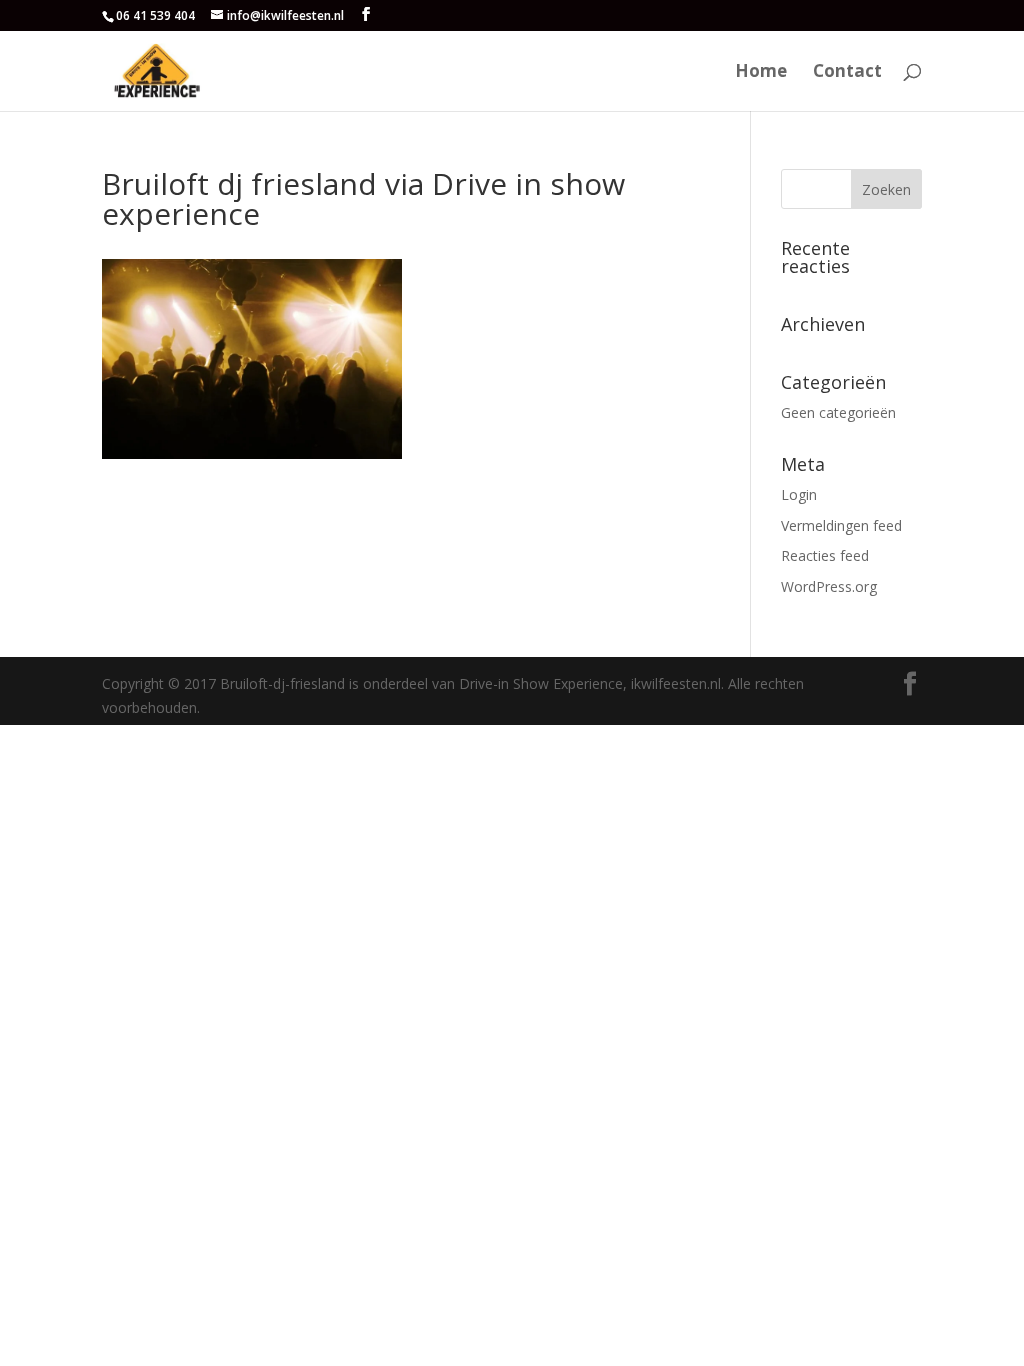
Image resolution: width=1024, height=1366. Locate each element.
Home (761, 73)
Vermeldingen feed (841, 525)
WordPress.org (829, 586)
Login (799, 494)
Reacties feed (825, 555)
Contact (847, 73)
